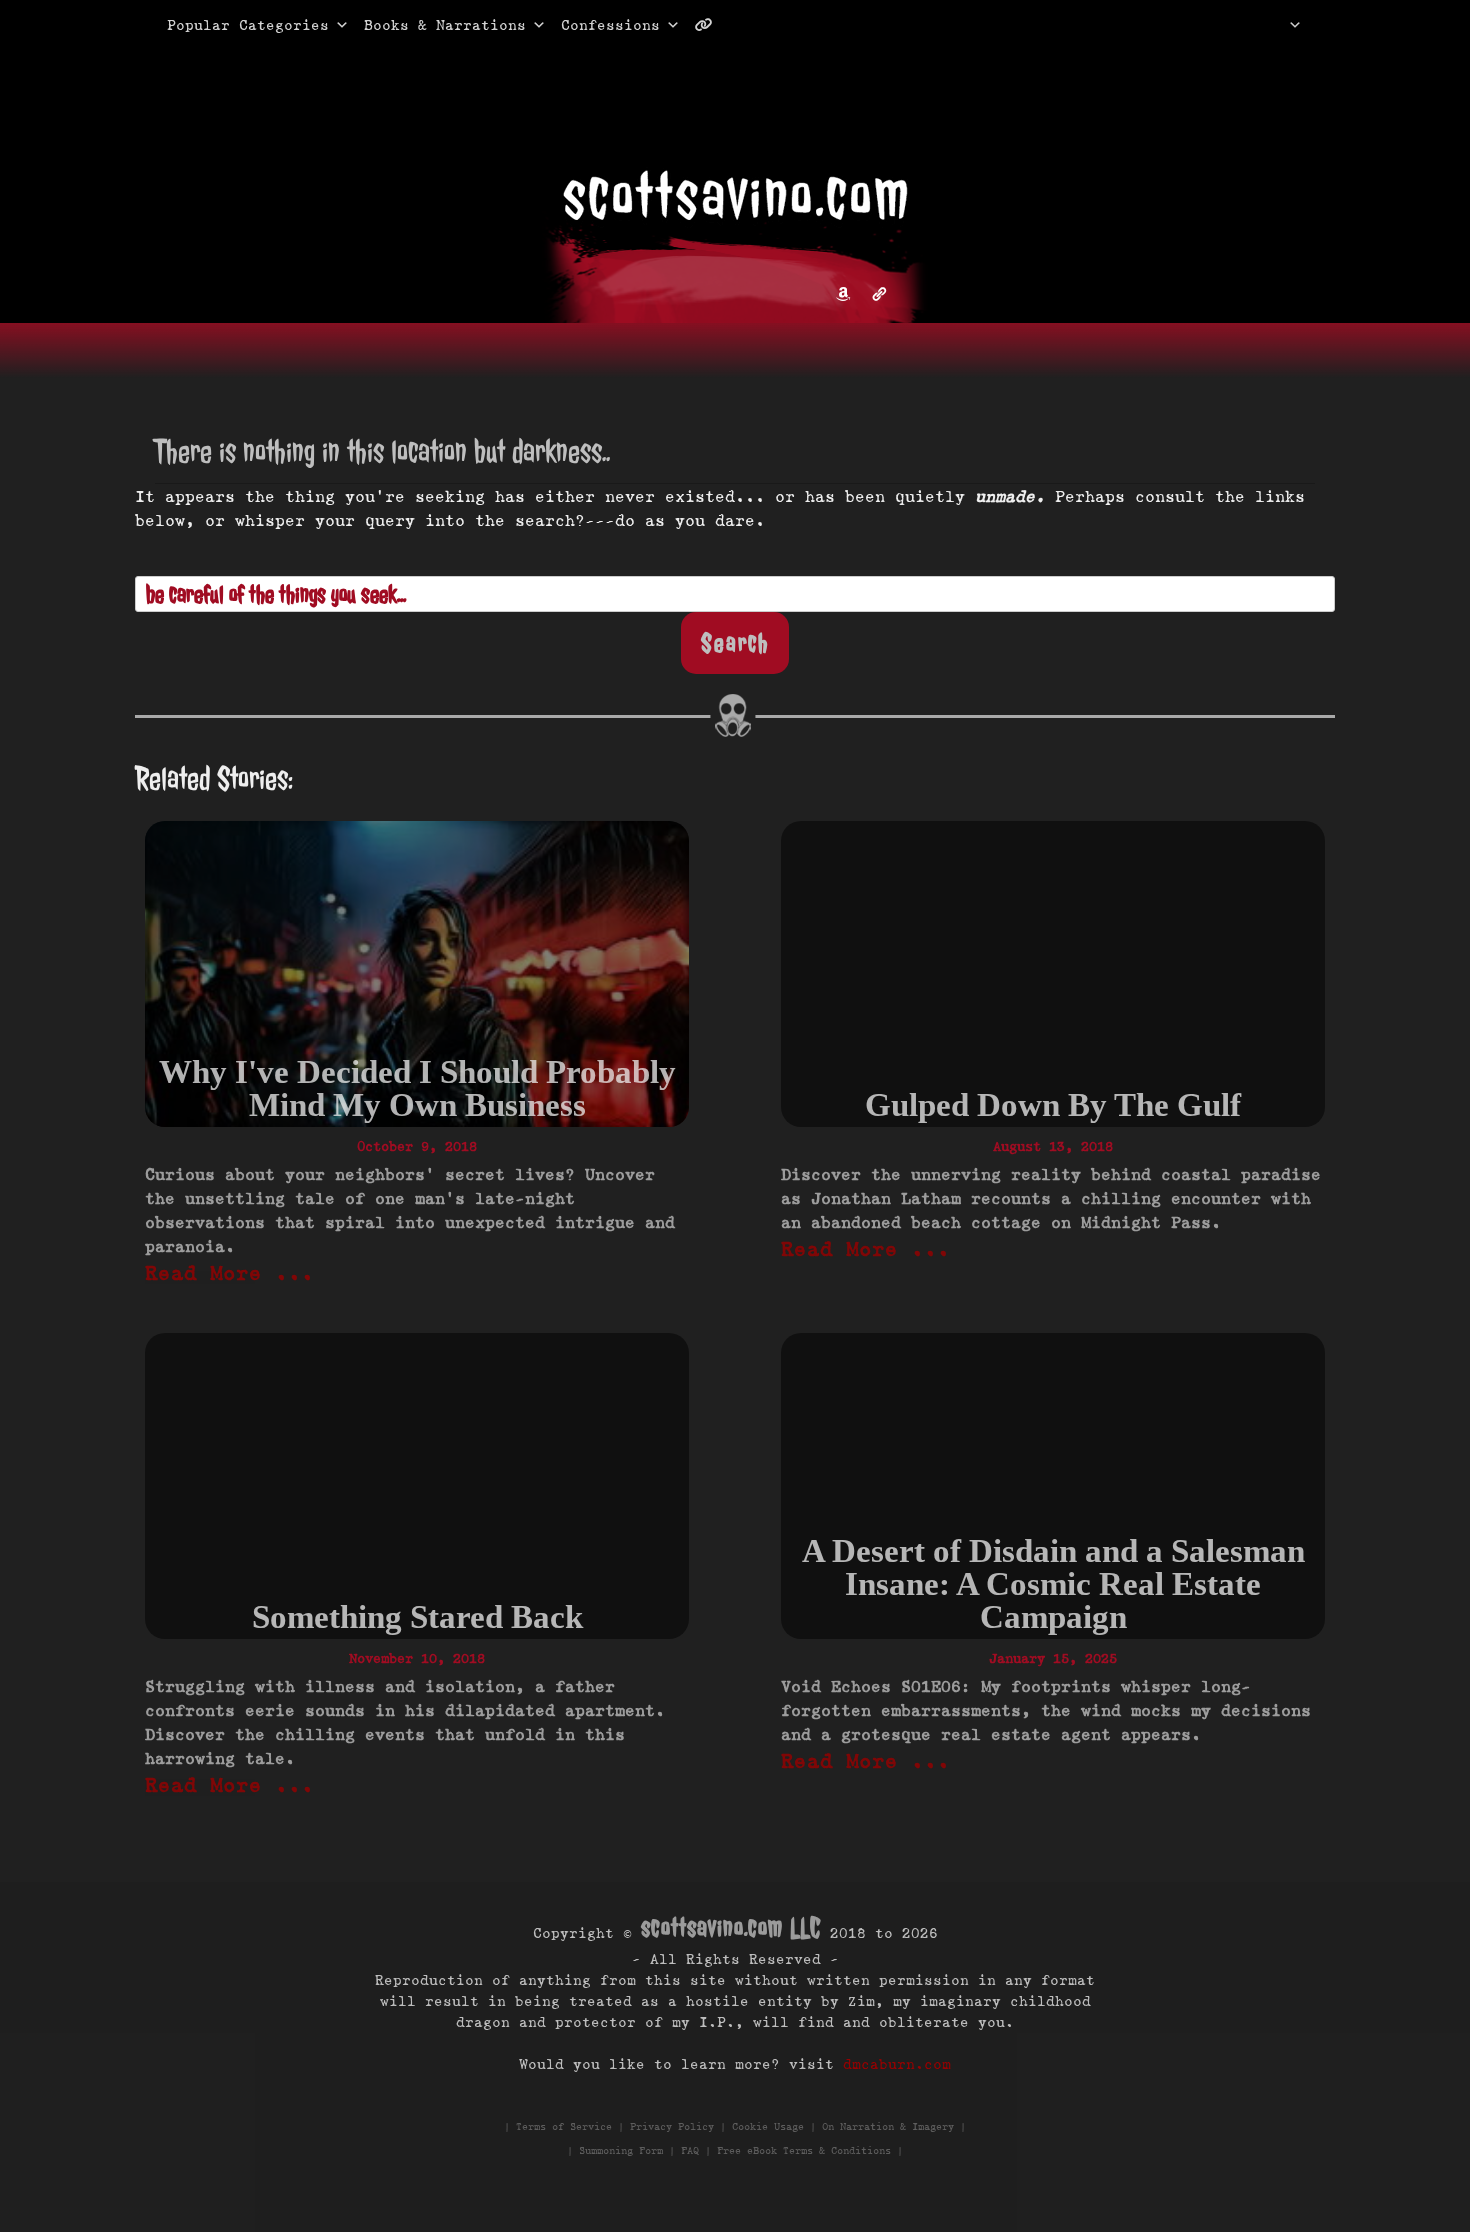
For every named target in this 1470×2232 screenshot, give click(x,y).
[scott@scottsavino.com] (784, 25)
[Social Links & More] (711, 25)
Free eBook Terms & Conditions (804, 2150)
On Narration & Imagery (888, 2126)
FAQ (690, 2150)
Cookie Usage (768, 2126)
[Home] (1269, 25)
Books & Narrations (445, 25)
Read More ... (229, 1273)
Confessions (610, 25)
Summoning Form (621, 2150)
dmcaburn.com (897, 2064)
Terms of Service (564, 2126)
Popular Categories (227, 25)
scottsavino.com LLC (731, 1927)
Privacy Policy (672, 2126)
